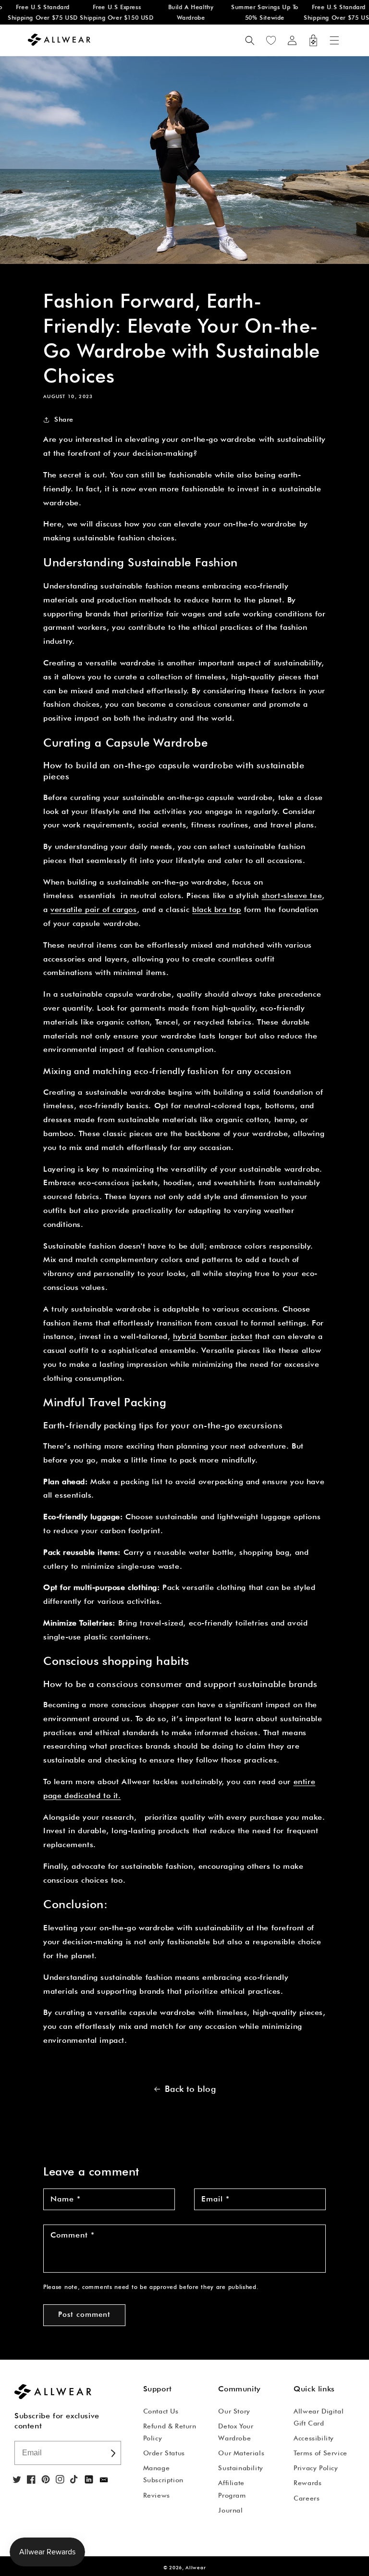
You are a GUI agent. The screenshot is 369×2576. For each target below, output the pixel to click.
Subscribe (113, 2453)
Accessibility (314, 2438)
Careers (307, 2498)
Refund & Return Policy (170, 2432)
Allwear (196, 2567)
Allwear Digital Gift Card (319, 2417)
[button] (334, 40)
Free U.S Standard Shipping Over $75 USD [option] (332, 12)
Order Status (164, 2453)
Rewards (307, 2483)
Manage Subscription (163, 2474)
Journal (230, 2510)
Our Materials (241, 2453)
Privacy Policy (316, 2468)
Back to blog (190, 2089)
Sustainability (240, 2468)
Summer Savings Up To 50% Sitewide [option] (258, 12)
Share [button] (64, 419)
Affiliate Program (232, 2489)
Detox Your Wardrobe (236, 2432)
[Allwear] (104, 2480)
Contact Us (161, 2411)
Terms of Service (320, 2453)
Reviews (157, 2495)
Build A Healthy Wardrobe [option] (183, 12)
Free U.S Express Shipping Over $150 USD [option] (109, 12)
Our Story (234, 2411)
